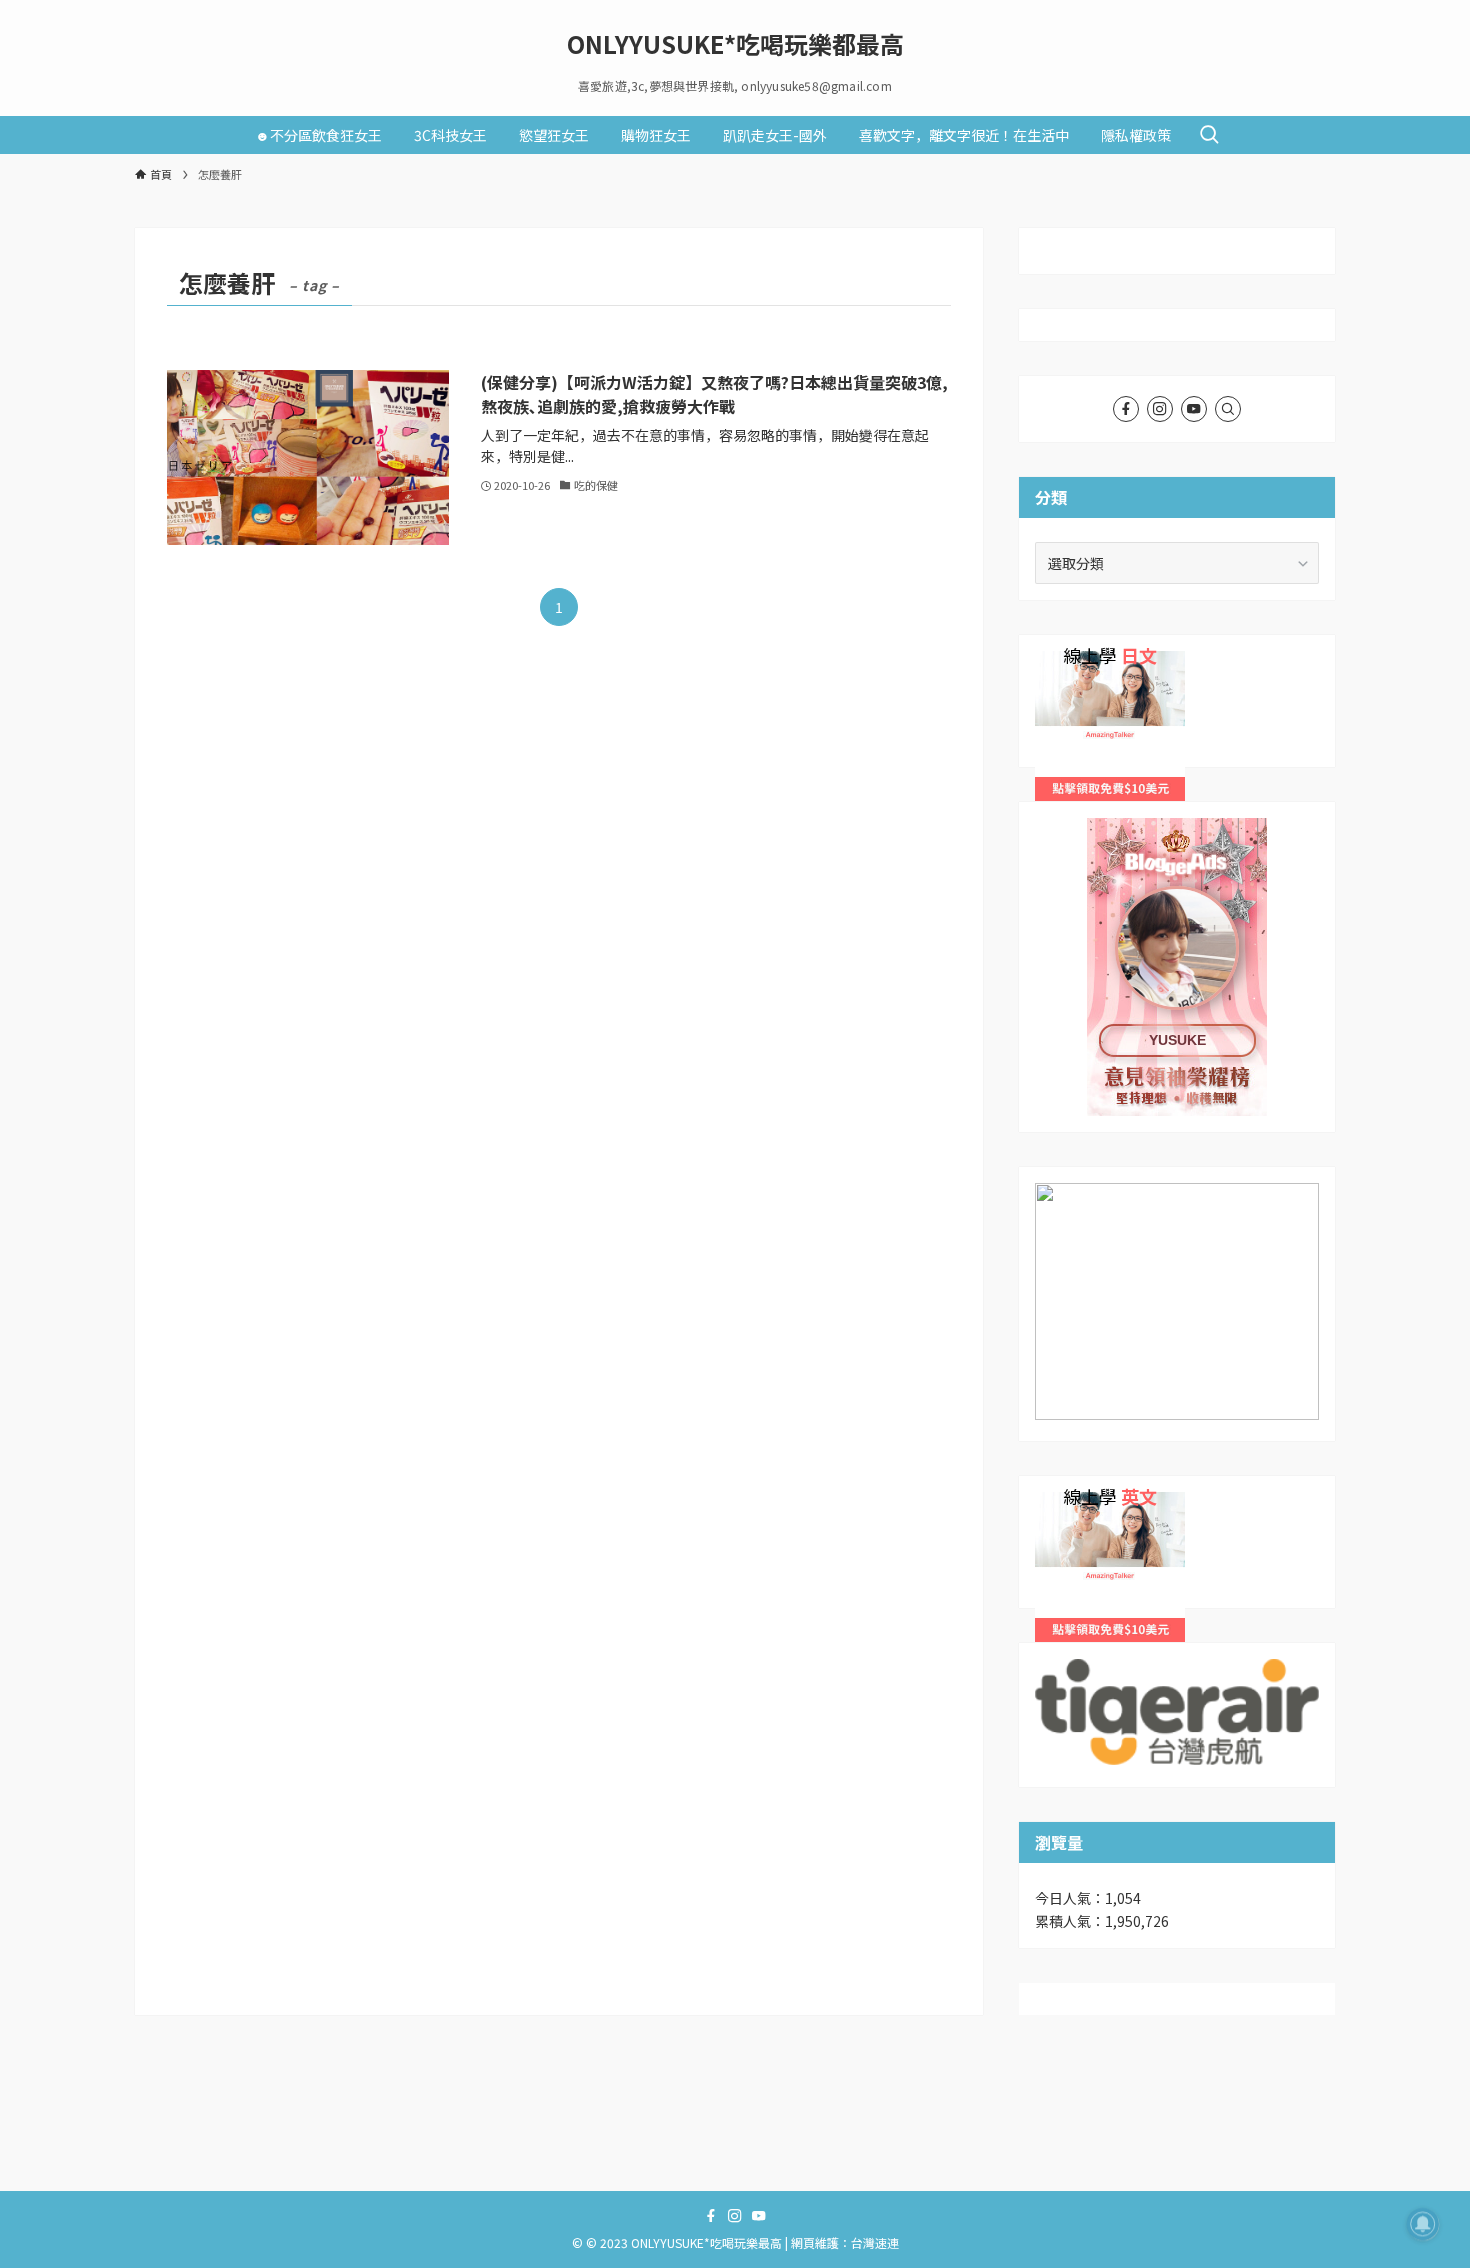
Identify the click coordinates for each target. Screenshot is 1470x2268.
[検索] (1228, 409)
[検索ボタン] (1209, 135)
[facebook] (1126, 409)
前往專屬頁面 (1177, 967)
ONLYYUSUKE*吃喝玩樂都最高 (735, 44)
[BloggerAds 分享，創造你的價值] (1177, 879)
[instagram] (1160, 409)
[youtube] (1194, 409)
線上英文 (1063, 1503)
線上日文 (1063, 662)
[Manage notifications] (1423, 2224)
